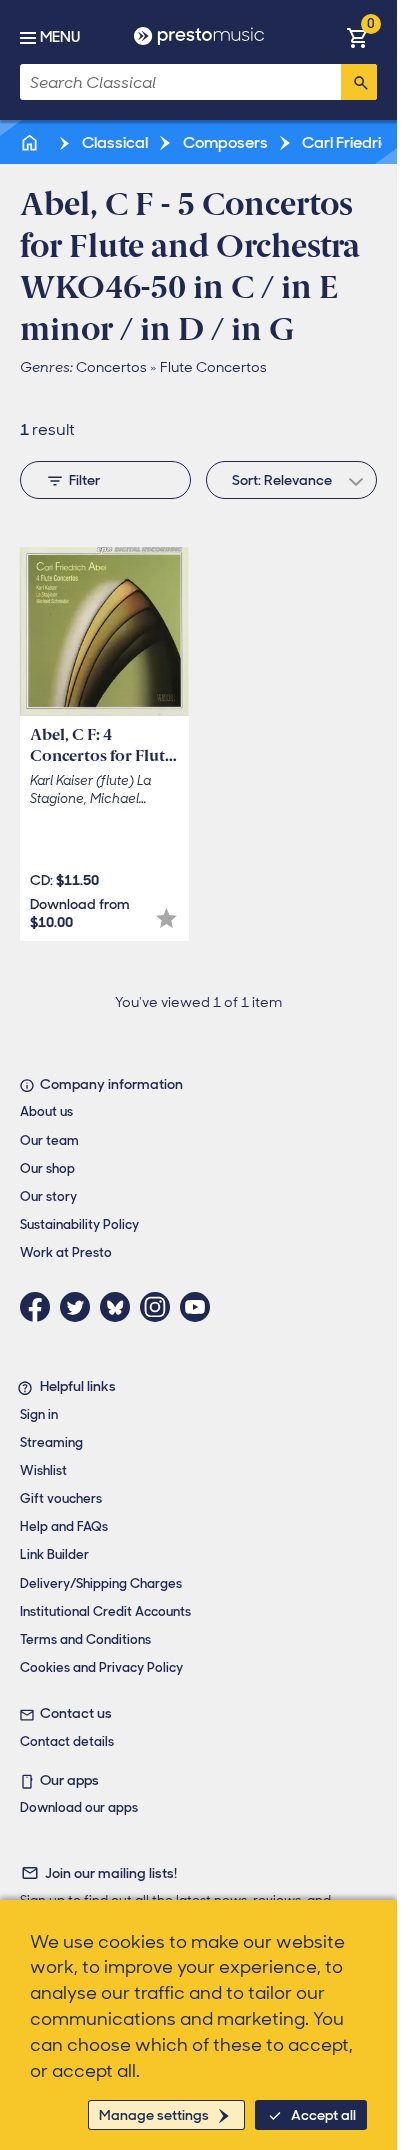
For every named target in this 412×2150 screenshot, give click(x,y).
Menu (60, 37)
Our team (49, 1140)
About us (46, 1111)
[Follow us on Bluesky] (120, 1307)
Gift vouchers (61, 1498)
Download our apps (79, 1807)
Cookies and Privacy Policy (101, 1667)
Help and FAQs (64, 1526)
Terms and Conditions (85, 1639)
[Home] (31, 142)
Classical (113, 142)
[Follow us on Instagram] (160, 1307)
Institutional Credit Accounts (105, 1611)
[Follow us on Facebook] (40, 1307)
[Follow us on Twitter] (80, 1307)
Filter (84, 480)
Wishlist (43, 1470)
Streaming (51, 1442)
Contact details (67, 1741)
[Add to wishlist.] (166, 918)
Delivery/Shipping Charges (101, 1583)
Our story (48, 1196)
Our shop (47, 1168)
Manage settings (154, 2115)
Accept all (323, 2115)
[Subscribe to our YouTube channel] (200, 1307)
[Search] (359, 82)
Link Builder (54, 1554)
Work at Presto (66, 1252)
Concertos (111, 367)
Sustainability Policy (79, 1224)
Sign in (39, 1414)
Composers (224, 142)
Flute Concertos (213, 367)
